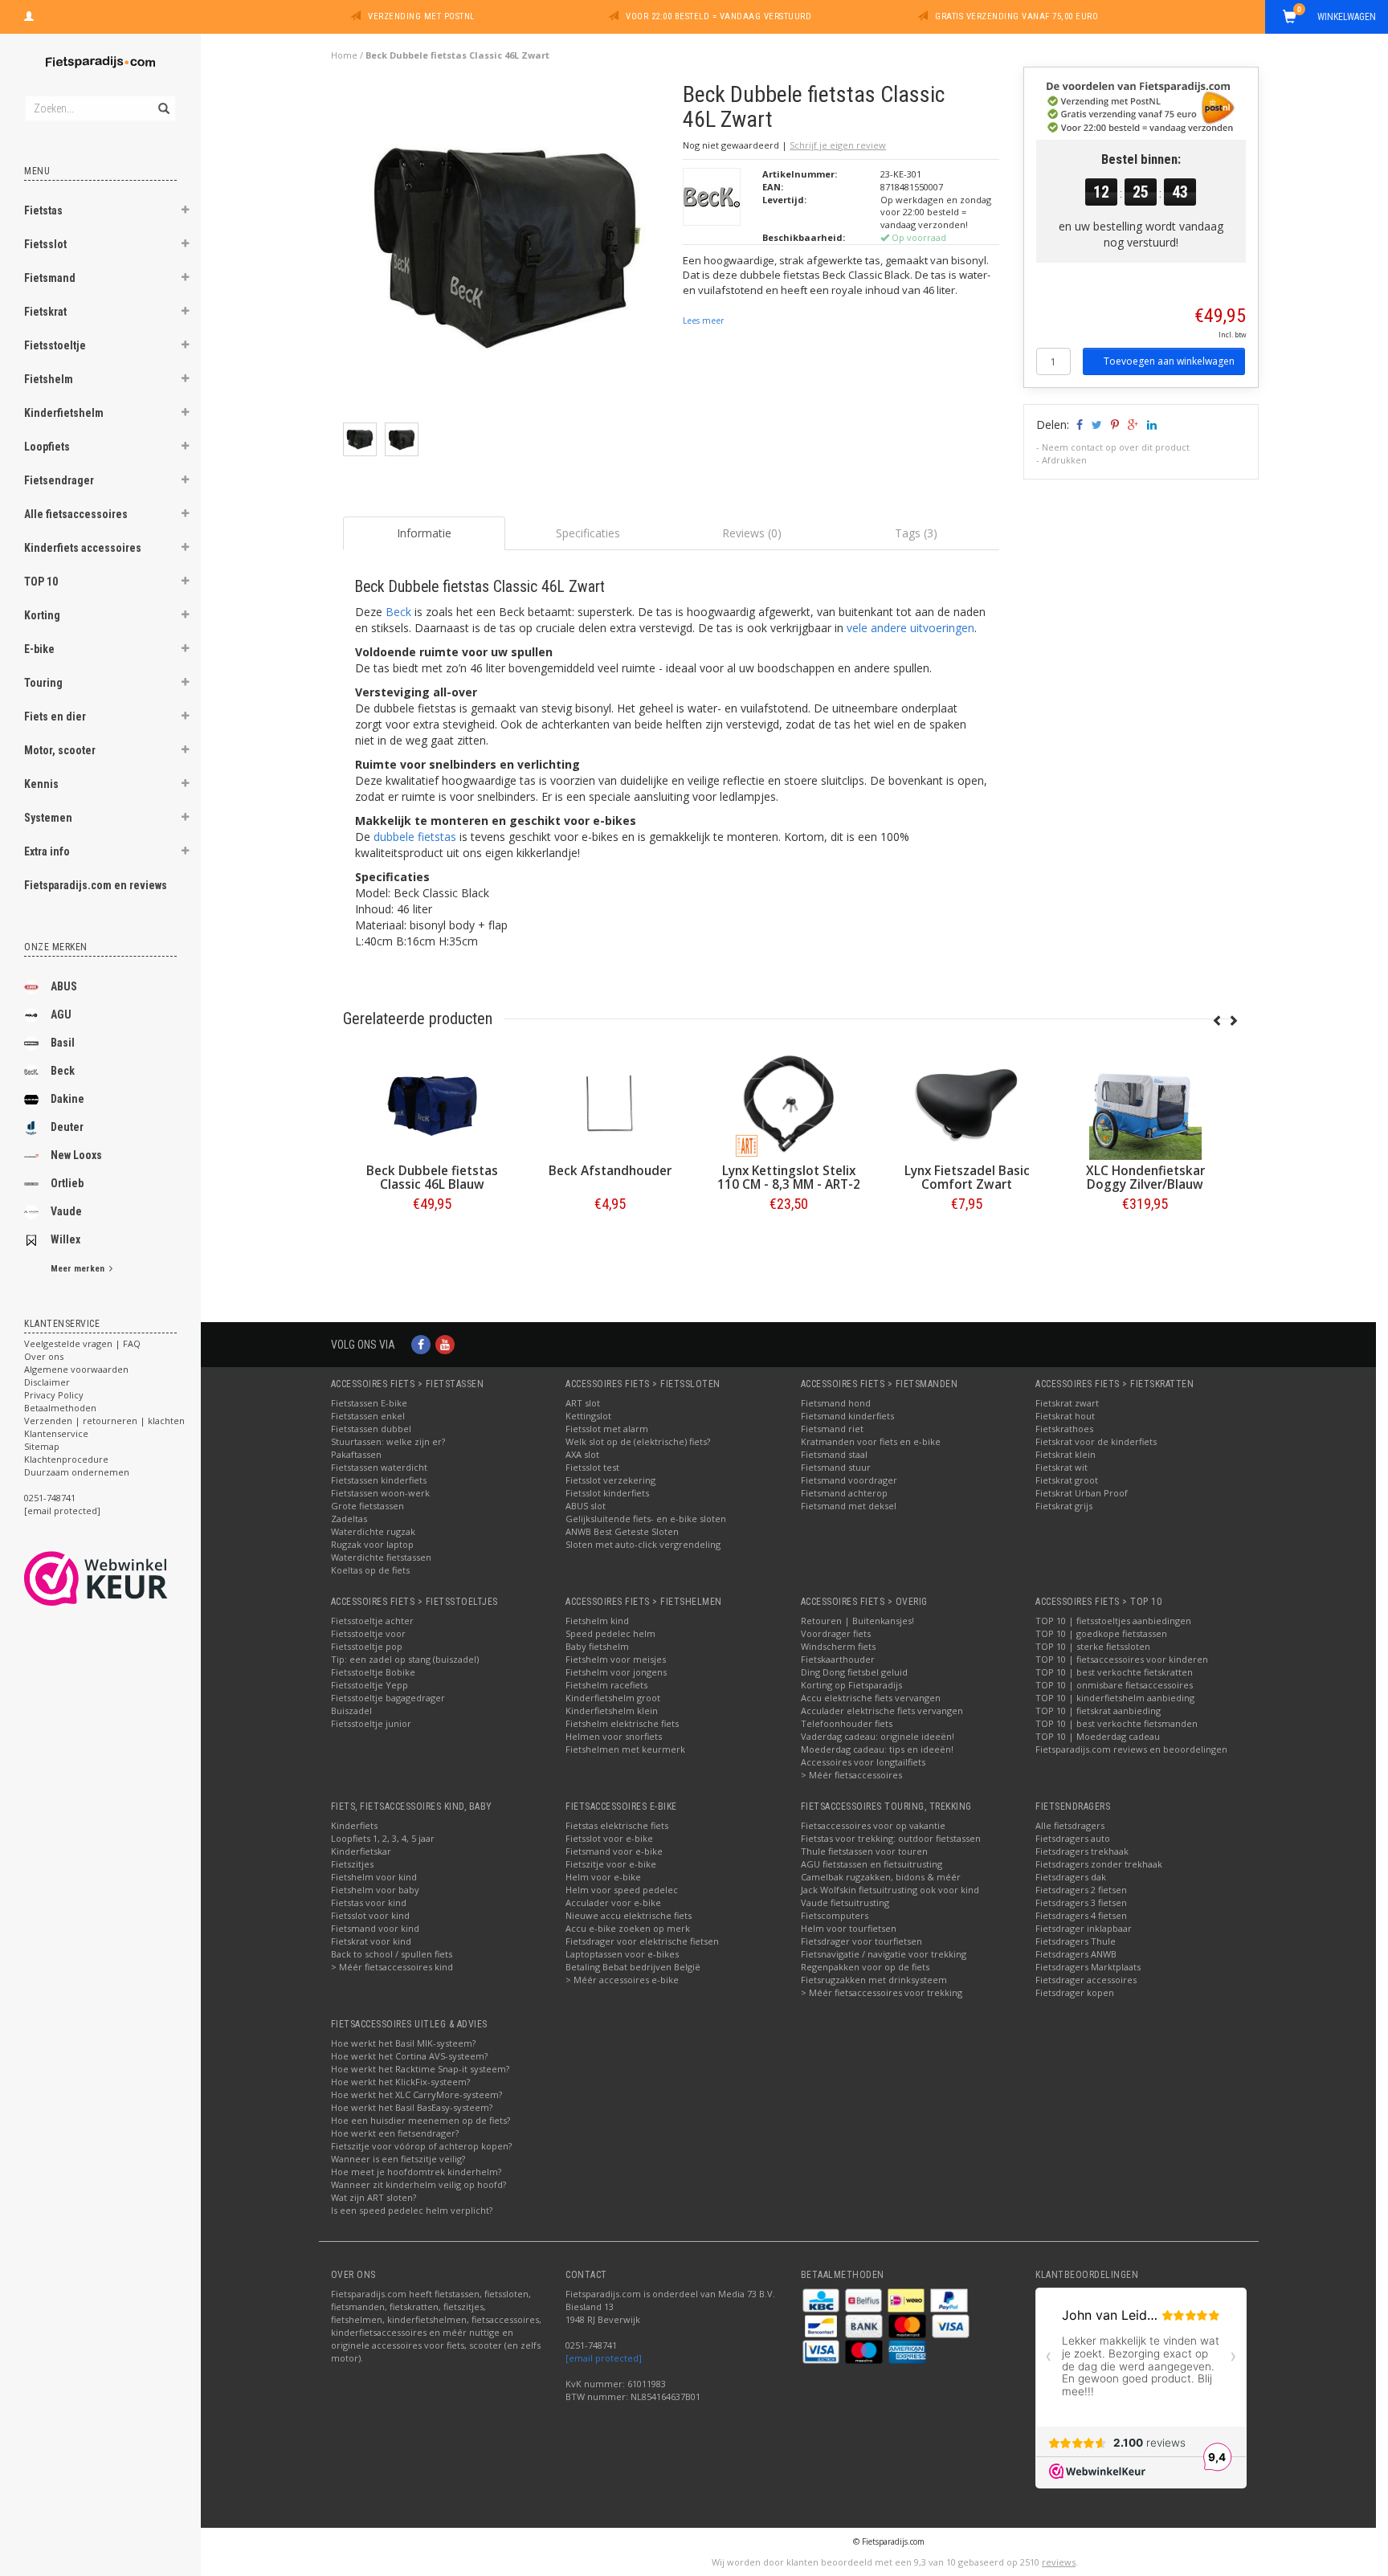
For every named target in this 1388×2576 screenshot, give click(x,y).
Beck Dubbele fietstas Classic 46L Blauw (788, 1178)
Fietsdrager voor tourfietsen (861, 1941)
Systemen (48, 818)
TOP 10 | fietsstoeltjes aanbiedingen (1113, 1621)
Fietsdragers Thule (1076, 1941)
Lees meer (703, 320)
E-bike (39, 649)
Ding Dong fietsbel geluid (854, 1672)
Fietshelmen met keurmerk (625, 1749)
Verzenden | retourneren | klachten (104, 1421)
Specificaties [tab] (588, 533)
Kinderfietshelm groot (613, 1698)
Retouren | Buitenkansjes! (857, 1621)
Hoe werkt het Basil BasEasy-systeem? (412, 2107)
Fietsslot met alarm (607, 1429)
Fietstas (43, 210)
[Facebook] (421, 1344)
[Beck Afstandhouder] (966, 1104)
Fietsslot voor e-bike (609, 1838)
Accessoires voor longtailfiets (863, 1762)
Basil (63, 1043)
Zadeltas (349, 1519)
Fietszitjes (352, 1864)
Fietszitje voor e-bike (611, 1864)
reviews (1059, 2562)
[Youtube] (445, 1344)
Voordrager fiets (836, 1633)
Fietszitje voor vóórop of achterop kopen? (421, 2146)
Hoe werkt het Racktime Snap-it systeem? (420, 2069)
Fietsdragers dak (1071, 1877)
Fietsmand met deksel (849, 1506)
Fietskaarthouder (838, 1659)
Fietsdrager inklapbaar (1084, 1928)
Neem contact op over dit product (1116, 447)
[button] (186, 212)
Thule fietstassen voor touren (864, 1851)
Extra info (47, 851)
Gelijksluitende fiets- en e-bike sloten (646, 1519)
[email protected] (604, 2358)
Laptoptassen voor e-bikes (622, 1954)
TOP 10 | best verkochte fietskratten (1114, 1672)
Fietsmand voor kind (375, 1928)
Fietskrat (45, 312)
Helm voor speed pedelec (622, 1890)
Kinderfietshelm (64, 413)
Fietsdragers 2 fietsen (1081, 1890)
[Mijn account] (29, 14)
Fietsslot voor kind (370, 1915)
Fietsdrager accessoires (1086, 1980)
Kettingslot (588, 1416)
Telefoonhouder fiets (847, 1723)
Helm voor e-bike (603, 1877)
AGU (61, 1014)
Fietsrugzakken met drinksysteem (874, 1980)
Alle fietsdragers (1070, 1825)
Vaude (66, 1211)
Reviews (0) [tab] (752, 533)
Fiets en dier (55, 716)
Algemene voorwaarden (76, 1369)
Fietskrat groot (1067, 1480)
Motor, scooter (60, 750)
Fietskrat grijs (1064, 1506)
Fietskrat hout (1065, 1416)
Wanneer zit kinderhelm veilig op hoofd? (418, 2184)
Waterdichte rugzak (373, 1531)
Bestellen (431, 1237)
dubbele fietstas (415, 837)
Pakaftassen (356, 1454)
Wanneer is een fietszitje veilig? (398, 2159)
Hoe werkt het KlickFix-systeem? (400, 2082)
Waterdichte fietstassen (381, 1557)
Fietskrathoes (1064, 1429)
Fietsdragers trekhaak (1082, 1851)
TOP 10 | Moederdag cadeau (1098, 1736)
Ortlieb (67, 1183)
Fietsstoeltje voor (368, 1633)
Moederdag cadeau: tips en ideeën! (877, 1749)
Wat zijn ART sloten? (374, 2197)
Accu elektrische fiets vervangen (871, 1698)
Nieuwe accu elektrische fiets (629, 1915)
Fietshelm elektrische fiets (622, 1723)
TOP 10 (41, 582)
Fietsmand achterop (844, 1493)
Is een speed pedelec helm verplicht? (412, 2210)
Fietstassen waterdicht (379, 1467)
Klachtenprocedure (66, 1459)
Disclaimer (47, 1382)
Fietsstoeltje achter (372, 1621)
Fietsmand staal (834, 1454)
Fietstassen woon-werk (380, 1493)
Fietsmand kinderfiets (847, 1416)
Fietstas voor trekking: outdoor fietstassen (891, 1838)
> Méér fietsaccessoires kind (392, 1967)
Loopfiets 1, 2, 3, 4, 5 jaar (383, 1838)
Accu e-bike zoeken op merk (628, 1928)
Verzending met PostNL (421, 16)
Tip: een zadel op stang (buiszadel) (405, 1659)
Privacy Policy (54, 1395)
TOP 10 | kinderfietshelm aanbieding (1115, 1698)
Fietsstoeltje (55, 345)
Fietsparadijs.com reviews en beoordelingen (1131, 1749)
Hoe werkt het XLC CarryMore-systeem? (416, 2094)
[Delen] (1078, 425)
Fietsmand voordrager (849, 1480)
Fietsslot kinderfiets (607, 1493)
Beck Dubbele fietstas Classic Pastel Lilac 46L (431, 1178)
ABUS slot (586, 1506)
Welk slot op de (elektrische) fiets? (638, 1441)
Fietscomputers (835, 1915)
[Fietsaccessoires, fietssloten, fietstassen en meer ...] (100, 60)
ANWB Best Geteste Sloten (622, 1531)
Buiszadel (351, 1711)
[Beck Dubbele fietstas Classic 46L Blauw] (788, 1104)
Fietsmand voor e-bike (614, 1851)
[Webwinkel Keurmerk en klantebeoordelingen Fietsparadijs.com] (125, 1578)
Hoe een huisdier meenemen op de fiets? (420, 2120)
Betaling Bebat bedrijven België (633, 1967)
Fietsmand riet (832, 1429)
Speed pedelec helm (610, 1633)
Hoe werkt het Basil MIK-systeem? (403, 2043)
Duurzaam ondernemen (77, 1472)
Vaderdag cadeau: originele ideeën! (878, 1736)
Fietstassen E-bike (369, 1403)
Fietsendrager (59, 480)
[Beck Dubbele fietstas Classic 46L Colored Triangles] (610, 1104)
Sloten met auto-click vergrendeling (643, 1544)
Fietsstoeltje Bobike (373, 1672)
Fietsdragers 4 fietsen (1081, 1915)
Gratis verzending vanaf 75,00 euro (1017, 16)
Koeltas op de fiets (370, 1570)
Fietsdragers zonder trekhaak (1099, 1864)
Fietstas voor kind (369, 1902)
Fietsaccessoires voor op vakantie (873, 1825)
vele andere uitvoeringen (910, 628)
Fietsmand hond (836, 1403)
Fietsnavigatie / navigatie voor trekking (884, 1954)
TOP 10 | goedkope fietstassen (1101, 1633)
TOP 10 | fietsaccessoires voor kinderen (1122, 1659)
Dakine (67, 1099)
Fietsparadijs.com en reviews (96, 885)
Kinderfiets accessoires (83, 548)
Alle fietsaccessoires (76, 514)
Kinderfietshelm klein (612, 1711)
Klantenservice (56, 1433)
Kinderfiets (354, 1825)
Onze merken (56, 947)
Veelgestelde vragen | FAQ (82, 1343)
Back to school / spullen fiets (392, 1954)
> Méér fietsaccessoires (851, 1775)
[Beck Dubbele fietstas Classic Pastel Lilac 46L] (431, 1104)
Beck (63, 1071)
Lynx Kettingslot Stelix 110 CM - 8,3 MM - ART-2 (1145, 1178)
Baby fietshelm (597, 1646)
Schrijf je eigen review (838, 145)
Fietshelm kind (597, 1621)
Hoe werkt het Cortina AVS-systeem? (409, 2056)
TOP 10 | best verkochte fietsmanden (1117, 1723)
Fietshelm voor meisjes (616, 1659)
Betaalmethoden (60, 1408)
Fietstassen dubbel (371, 1429)
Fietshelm (49, 379)
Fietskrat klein (1065, 1454)
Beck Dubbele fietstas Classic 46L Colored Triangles (610, 1184)
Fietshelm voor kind (374, 1877)
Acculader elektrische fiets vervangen (882, 1711)
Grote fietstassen (367, 1506)
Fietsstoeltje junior (371, 1723)
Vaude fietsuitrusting (845, 1902)
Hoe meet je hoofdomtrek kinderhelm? (416, 2172)
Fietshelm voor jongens (616, 1672)
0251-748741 (50, 1498)
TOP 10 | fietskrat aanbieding (1098, 1711)
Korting (42, 615)
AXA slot (582, 1454)
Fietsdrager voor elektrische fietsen (642, 1941)
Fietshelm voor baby (375, 1890)
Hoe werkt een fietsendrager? (395, 2133)
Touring (43, 683)
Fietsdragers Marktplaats (1088, 1967)
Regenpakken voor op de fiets (865, 1967)
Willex (65, 1239)
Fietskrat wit (1061, 1467)
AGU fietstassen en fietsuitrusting (872, 1864)
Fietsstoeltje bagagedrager (388, 1698)
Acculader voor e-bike (613, 1902)
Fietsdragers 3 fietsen (1081, 1902)
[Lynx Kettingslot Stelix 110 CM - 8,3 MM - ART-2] (1145, 1104)
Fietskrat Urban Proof (1082, 1493)
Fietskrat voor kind (371, 1941)
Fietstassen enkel (368, 1416)
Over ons (44, 1356)
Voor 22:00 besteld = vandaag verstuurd (718, 16)
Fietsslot (45, 244)
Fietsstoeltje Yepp (369, 1685)
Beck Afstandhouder (967, 1171)
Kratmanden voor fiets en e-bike (871, 1441)
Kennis (41, 784)
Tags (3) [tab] (916, 533)
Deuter (67, 1127)
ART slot (583, 1403)
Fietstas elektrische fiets (617, 1825)
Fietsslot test (592, 1467)
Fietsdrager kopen (1075, 1992)
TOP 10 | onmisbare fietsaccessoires (1114, 1685)
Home (344, 55)
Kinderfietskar (361, 1851)
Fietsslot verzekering (610, 1480)
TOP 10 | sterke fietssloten (1093, 1646)
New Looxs (76, 1155)
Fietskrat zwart (1067, 1403)
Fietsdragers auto (1073, 1838)
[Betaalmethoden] (822, 2299)
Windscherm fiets (838, 1646)
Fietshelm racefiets (606, 1685)
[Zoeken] (163, 100)
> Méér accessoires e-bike (622, 1980)
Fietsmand (50, 278)
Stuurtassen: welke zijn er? (388, 1441)
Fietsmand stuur (836, 1467)
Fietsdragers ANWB (1076, 1954)
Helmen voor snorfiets (614, 1736)
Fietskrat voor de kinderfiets (1096, 1441)
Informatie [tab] (424, 533)
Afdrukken (1064, 460)
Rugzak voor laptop (372, 1544)
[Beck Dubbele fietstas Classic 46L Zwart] (507, 251)
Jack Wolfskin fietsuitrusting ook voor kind (890, 1890)
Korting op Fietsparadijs (851, 1685)
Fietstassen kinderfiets (379, 1480)
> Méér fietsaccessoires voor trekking (882, 1992)
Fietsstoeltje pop (367, 1646)
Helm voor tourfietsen (849, 1928)
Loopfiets (47, 447)
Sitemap (42, 1446)
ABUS (64, 986)
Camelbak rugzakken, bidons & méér (881, 1877)
